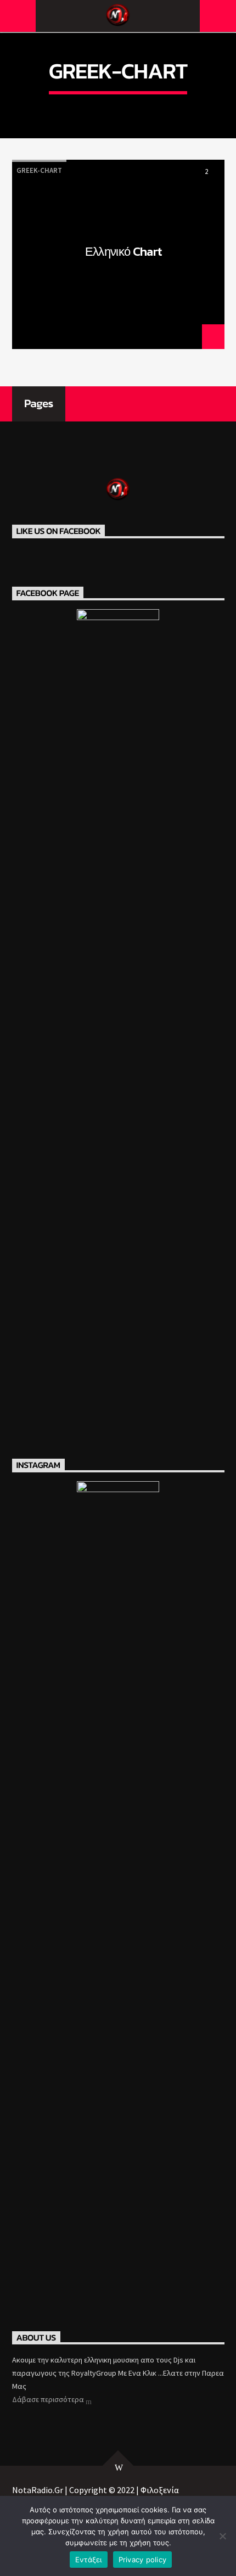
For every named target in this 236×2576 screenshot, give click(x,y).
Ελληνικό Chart (124, 253)
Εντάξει (89, 2560)
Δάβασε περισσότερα (49, 2399)
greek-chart (39, 170)
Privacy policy (143, 2560)
